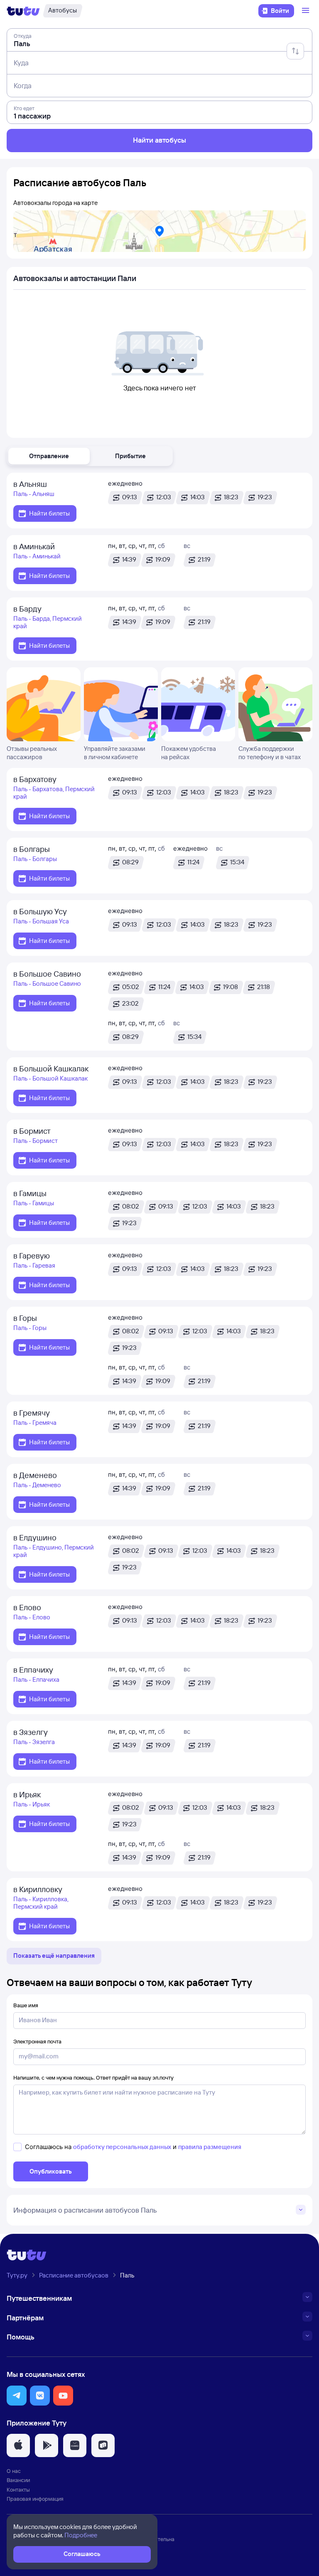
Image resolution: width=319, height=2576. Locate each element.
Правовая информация (35, 2499)
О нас (14, 2471)
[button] (49, 456)
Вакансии (18, 2480)
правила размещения (210, 2147)
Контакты (18, 2490)
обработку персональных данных (122, 2147)
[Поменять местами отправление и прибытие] (295, 51)
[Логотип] (23, 11)
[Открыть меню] (307, 11)
